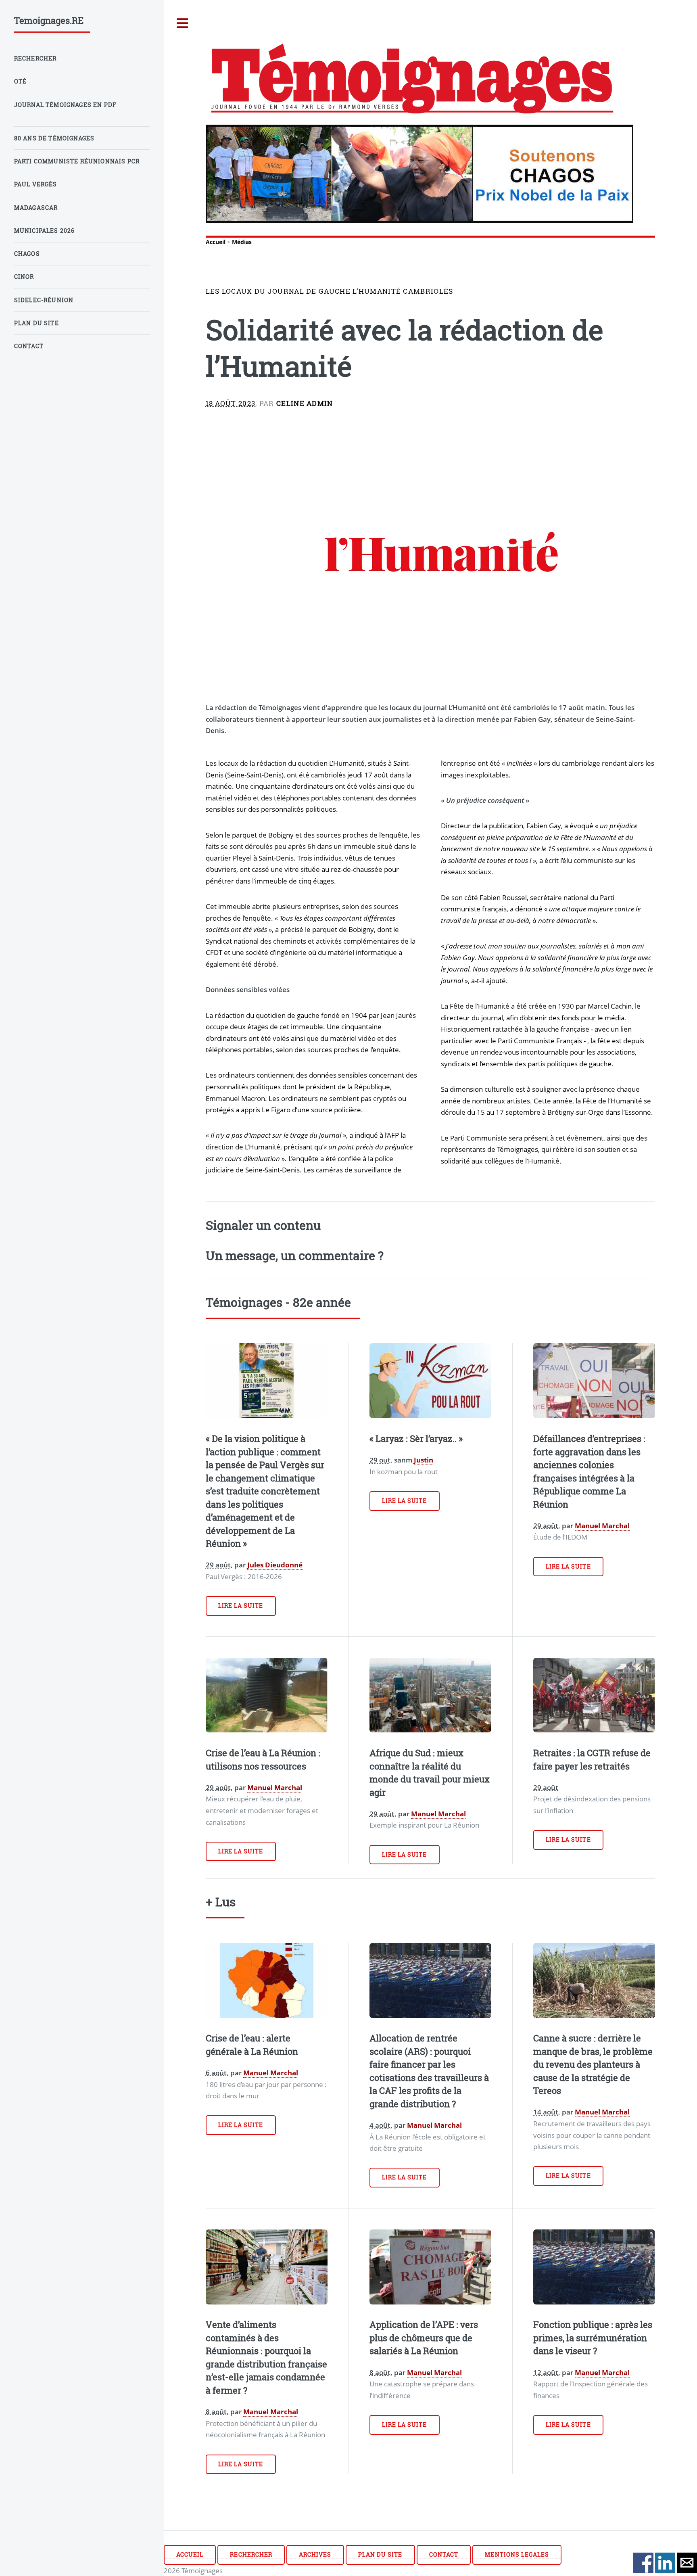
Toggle (183, 24)
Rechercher (251, 2554)
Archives (315, 2554)
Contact (444, 2554)
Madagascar (36, 208)
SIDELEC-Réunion (44, 300)
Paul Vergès (36, 184)
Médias (242, 242)
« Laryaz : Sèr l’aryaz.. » (416, 1438)
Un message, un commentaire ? (295, 1255)
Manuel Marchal (602, 1525)
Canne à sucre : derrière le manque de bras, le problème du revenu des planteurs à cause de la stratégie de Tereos (593, 2064)
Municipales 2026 (45, 231)
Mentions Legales (517, 2554)
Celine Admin (305, 403)
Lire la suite (241, 1606)
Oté (21, 81)
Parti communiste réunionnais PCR (77, 161)
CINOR (24, 277)
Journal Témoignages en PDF (65, 105)
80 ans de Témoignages (54, 138)
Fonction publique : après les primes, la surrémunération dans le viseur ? (593, 2338)
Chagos (27, 254)
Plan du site (380, 2554)
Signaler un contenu (263, 1225)
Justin (424, 1460)
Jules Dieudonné (275, 1565)
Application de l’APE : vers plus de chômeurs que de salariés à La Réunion (424, 2338)
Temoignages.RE (49, 20)
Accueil (216, 242)
